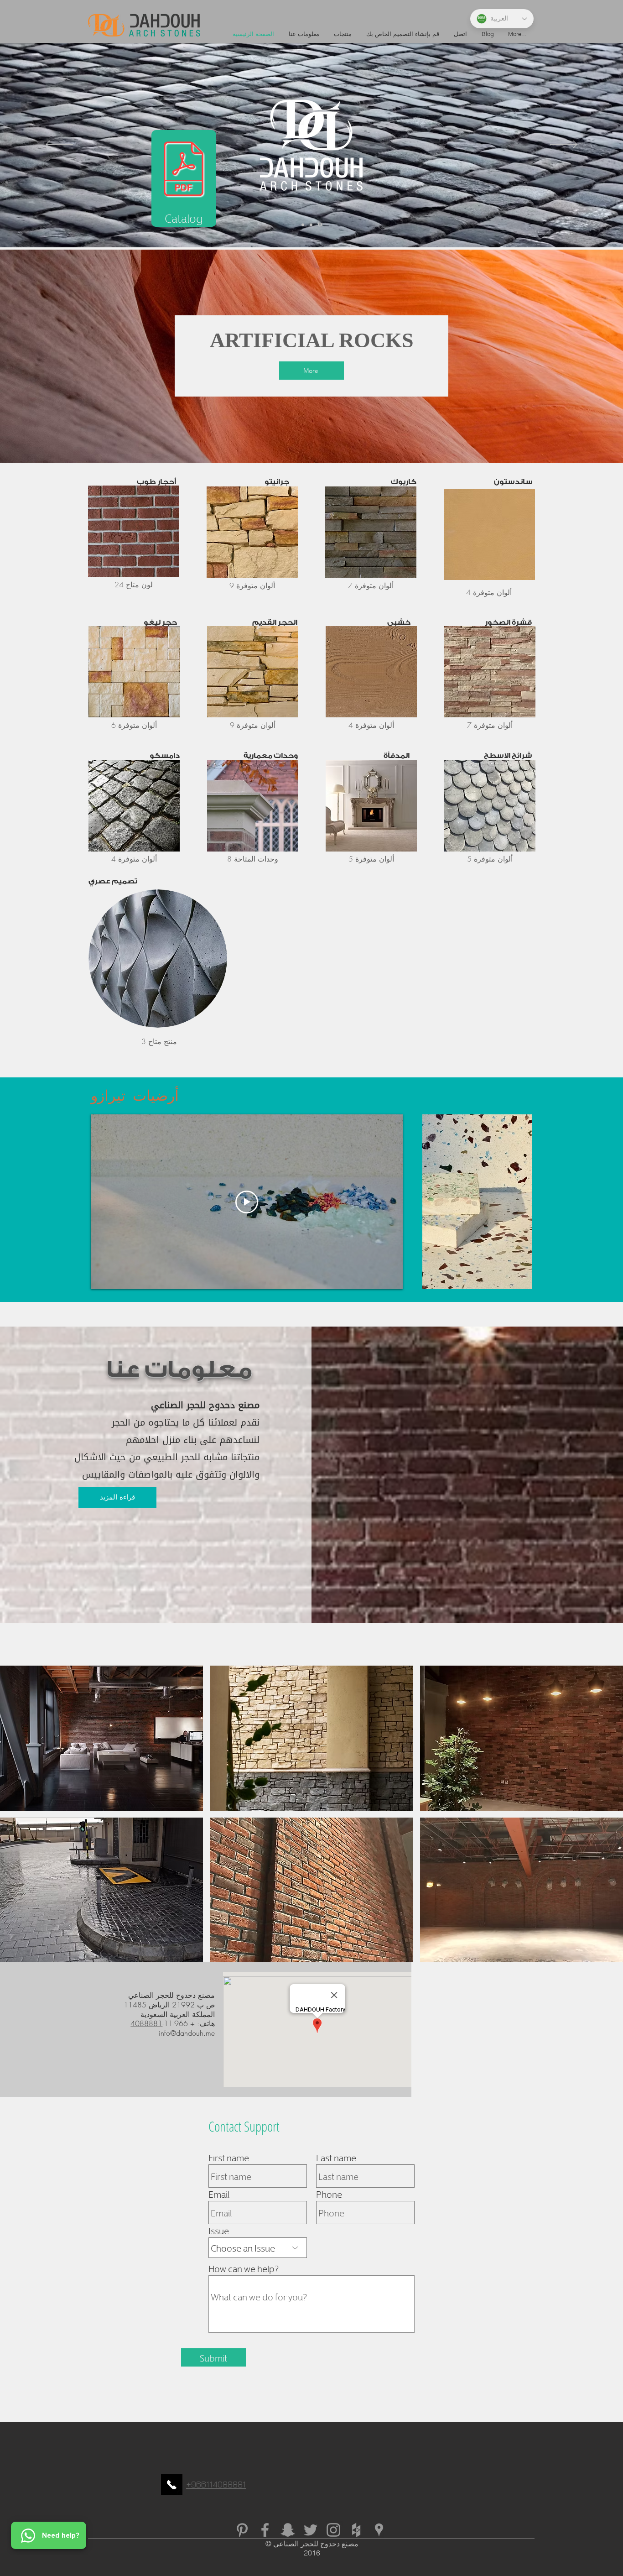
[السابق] (59, 145)
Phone (329, 2194)
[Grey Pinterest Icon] (242, 2530)
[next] (606, 1819)
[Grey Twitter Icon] (311, 2530)
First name (229, 2157)
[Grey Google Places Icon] (379, 2530)
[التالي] (564, 145)
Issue (219, 2230)
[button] (101, 1738)
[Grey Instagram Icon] (333, 2530)
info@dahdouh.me (187, 2033)
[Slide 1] (304, 225)
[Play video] (247, 1202)
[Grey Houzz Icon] (356, 2530)
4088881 (146, 2023)
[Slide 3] (321, 225)
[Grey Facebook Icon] (265, 2530)
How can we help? (244, 2268)
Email (219, 2194)
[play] (604, 1954)
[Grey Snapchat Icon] (288, 2530)
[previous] (17, 1819)
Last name (336, 2157)
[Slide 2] (312, 225)
